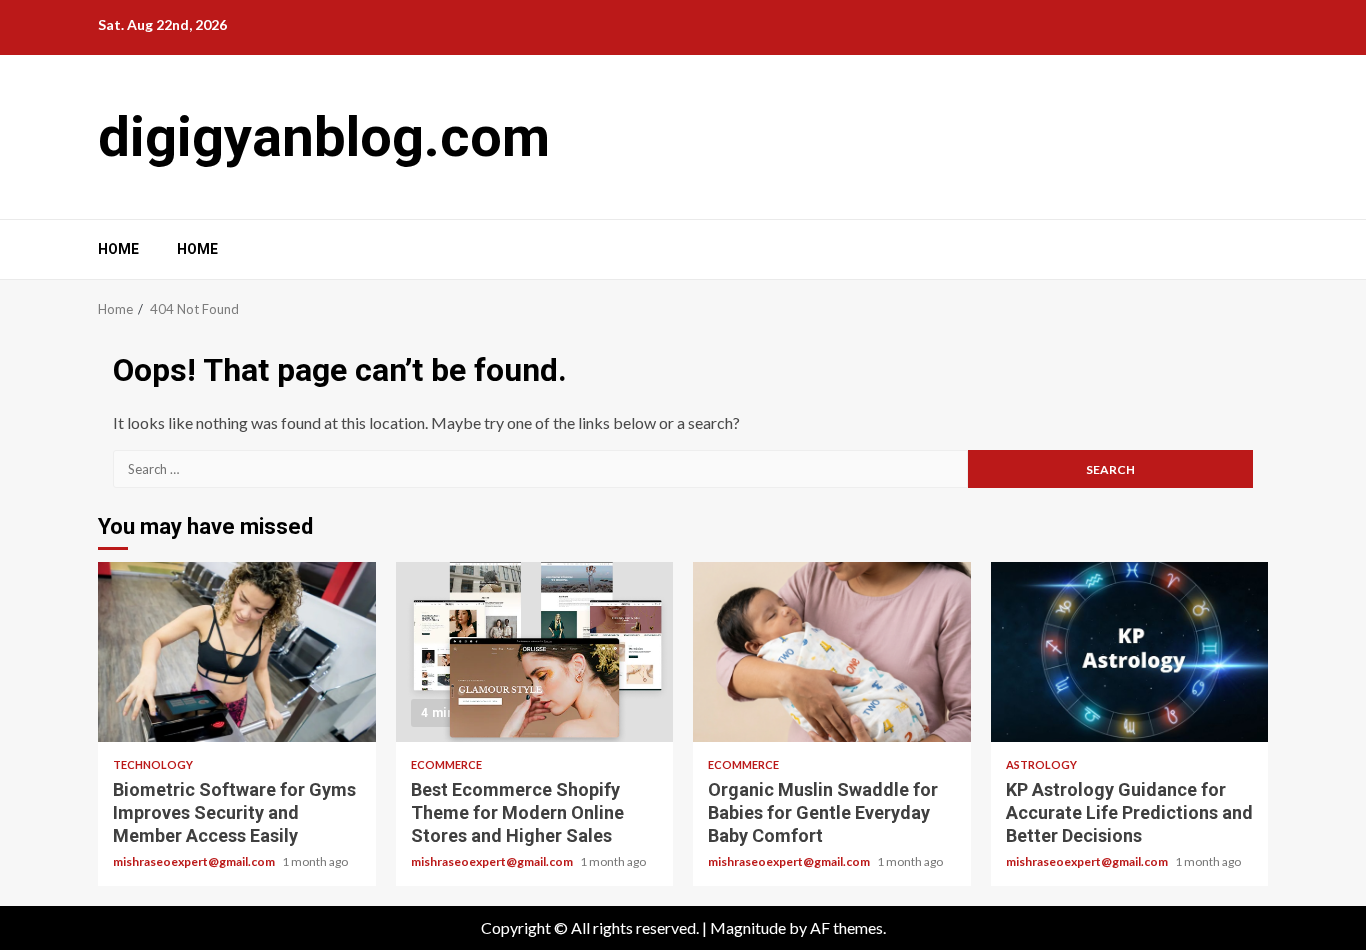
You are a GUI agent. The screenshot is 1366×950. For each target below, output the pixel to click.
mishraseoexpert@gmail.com (195, 861)
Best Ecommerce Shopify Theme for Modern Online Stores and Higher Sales (535, 652)
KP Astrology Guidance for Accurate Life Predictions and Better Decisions (1130, 652)
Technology (153, 764)
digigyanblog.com (324, 137)
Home (118, 249)
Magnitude (748, 927)
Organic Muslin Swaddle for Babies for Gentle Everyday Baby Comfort (832, 652)
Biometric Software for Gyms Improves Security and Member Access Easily (237, 652)
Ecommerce (446, 764)
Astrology (1041, 764)
